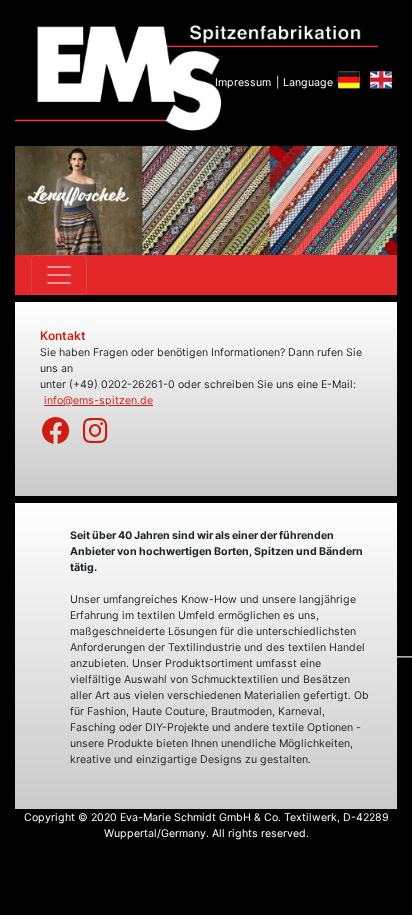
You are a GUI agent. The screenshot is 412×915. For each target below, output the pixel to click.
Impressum (243, 82)
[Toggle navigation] (59, 275)
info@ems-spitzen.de (98, 400)
